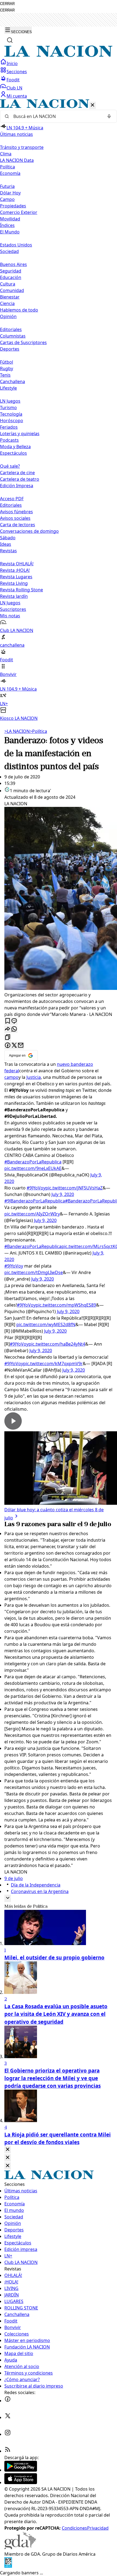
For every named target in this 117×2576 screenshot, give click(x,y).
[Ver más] (8, 1898)
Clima (6, 154)
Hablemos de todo (19, 310)
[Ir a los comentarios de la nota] (14, 1021)
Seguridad (11, 271)
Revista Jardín (14, 596)
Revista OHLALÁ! (17, 564)
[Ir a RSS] (8, 2451)
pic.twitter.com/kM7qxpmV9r (53, 1364)
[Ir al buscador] (10, 40)
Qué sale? (10, 466)
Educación (11, 277)
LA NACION (17, 731)
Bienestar (10, 297)
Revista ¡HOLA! (15, 570)
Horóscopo (12, 421)
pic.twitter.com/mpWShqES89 (66, 1305)
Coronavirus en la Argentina (40, 1891)
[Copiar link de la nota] (8, 1037)
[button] (59, 410)
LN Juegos (10, 401)
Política (38, 731)
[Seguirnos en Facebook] (8, 2401)
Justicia (34, 1077)
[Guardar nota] (8, 1021)
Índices (7, 225)
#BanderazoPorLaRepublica (33, 1162)
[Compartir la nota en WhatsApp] (14, 1029)
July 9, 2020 (63, 1194)
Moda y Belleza (15, 447)
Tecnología (11, 414)
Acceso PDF (12, 499)
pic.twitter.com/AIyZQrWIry (32, 1214)
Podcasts (9, 440)
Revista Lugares (16, 577)
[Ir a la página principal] (59, 55)
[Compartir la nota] (8, 1029)
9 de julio (14, 1878)
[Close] (8, 2150)
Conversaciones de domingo (29, 531)
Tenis (5, 375)
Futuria (7, 186)
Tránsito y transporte (22, 147)
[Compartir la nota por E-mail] (21, 1046)
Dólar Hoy (10, 193)
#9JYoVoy (36, 1188)
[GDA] (20, 2548)
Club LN (14, 88)
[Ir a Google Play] (21, 2470)
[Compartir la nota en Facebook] (8, 1046)
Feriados (9, 427)
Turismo (8, 408)
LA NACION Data (17, 160)
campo (11, 1077)
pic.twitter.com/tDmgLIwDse (34, 1272)
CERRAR (7, 4)
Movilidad (10, 219)
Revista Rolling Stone (21, 590)
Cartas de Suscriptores (23, 342)
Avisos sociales (15, 518)
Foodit (13, 80)
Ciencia (7, 303)
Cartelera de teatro (20, 479)
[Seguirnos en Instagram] (8, 2434)
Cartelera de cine (17, 473)
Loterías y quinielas (20, 434)
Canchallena (13, 381)
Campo (7, 199)
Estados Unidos (16, 245)
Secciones (17, 72)
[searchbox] (56, 116)
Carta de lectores (18, 525)
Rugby (7, 368)
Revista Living (14, 583)
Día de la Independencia (36, 1885)
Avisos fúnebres (16, 512)
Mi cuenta (17, 96)
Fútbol (7, 362)
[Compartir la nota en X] (14, 1046)
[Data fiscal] (8, 2566)
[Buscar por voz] (109, 116)
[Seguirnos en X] (8, 2417)
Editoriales (11, 329)
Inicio (12, 63)
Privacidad (98, 2528)
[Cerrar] (93, 105)
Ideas (6, 544)
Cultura (8, 284)
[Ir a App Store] (21, 2482)
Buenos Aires (13, 264)
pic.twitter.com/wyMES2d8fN (46, 1324)
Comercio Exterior (19, 212)
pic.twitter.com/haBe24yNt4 (57, 1344)
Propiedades (13, 206)
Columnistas (13, 336)
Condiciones (74, 2528)
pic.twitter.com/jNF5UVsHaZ (74, 1188)
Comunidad (12, 290)
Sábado (8, 538)
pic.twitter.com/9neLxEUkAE (33, 1168)
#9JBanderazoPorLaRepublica (35, 1201)
